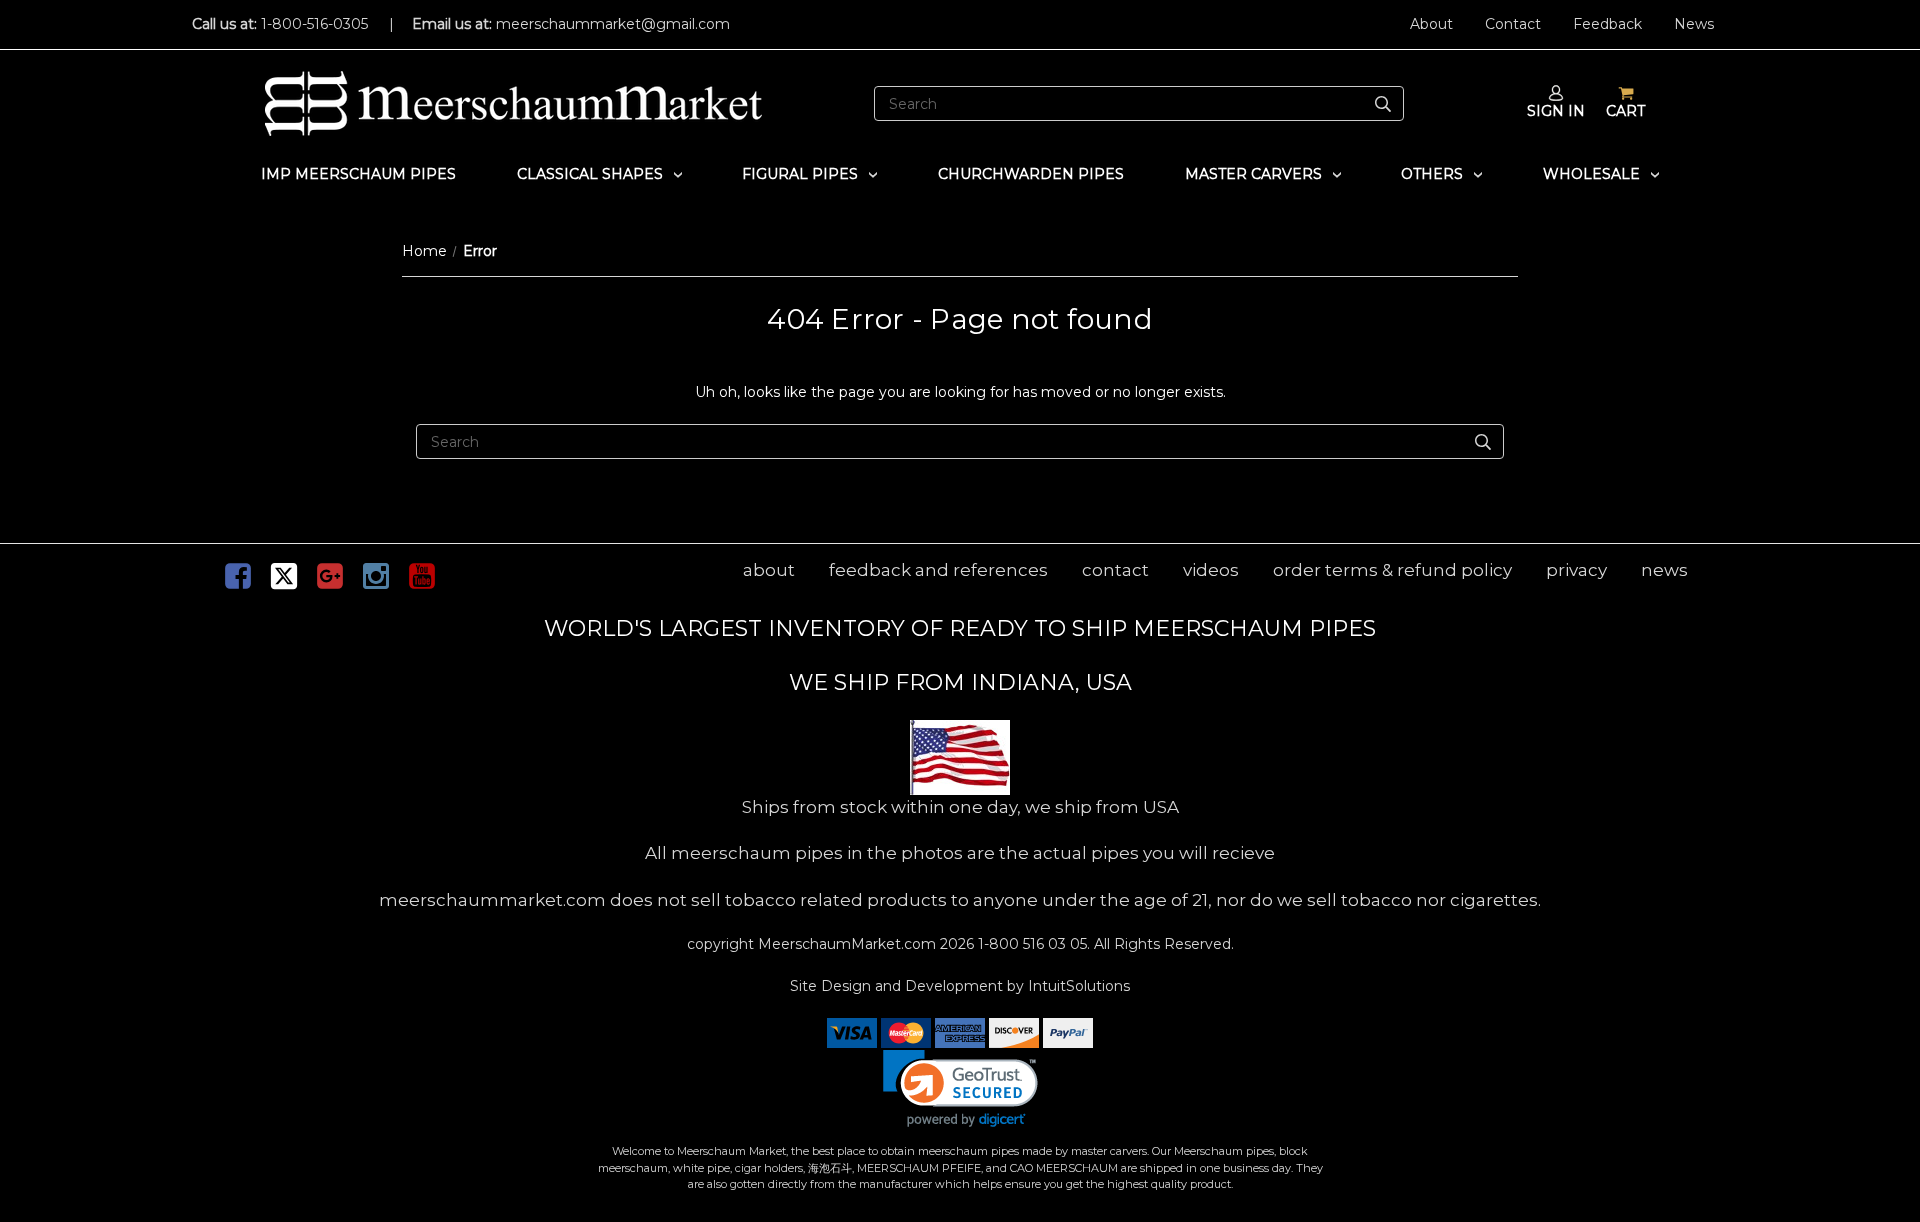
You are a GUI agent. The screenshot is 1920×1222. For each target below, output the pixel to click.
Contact (1513, 24)
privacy (1576, 570)
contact (1115, 570)
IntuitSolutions (1079, 986)
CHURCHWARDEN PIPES (1031, 174)
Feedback (1607, 24)
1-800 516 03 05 (1030, 944)
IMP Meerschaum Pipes (358, 174)
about (769, 570)
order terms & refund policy (1392, 570)
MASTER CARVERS (1253, 174)
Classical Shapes (590, 174)
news (1664, 570)
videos (1211, 570)
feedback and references (938, 570)
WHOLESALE (1591, 174)
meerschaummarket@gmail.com (613, 24)
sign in (1556, 111)
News (1694, 24)
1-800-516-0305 (314, 24)
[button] (960, 1088)
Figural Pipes (800, 174)
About (1431, 24)
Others (1432, 174)
